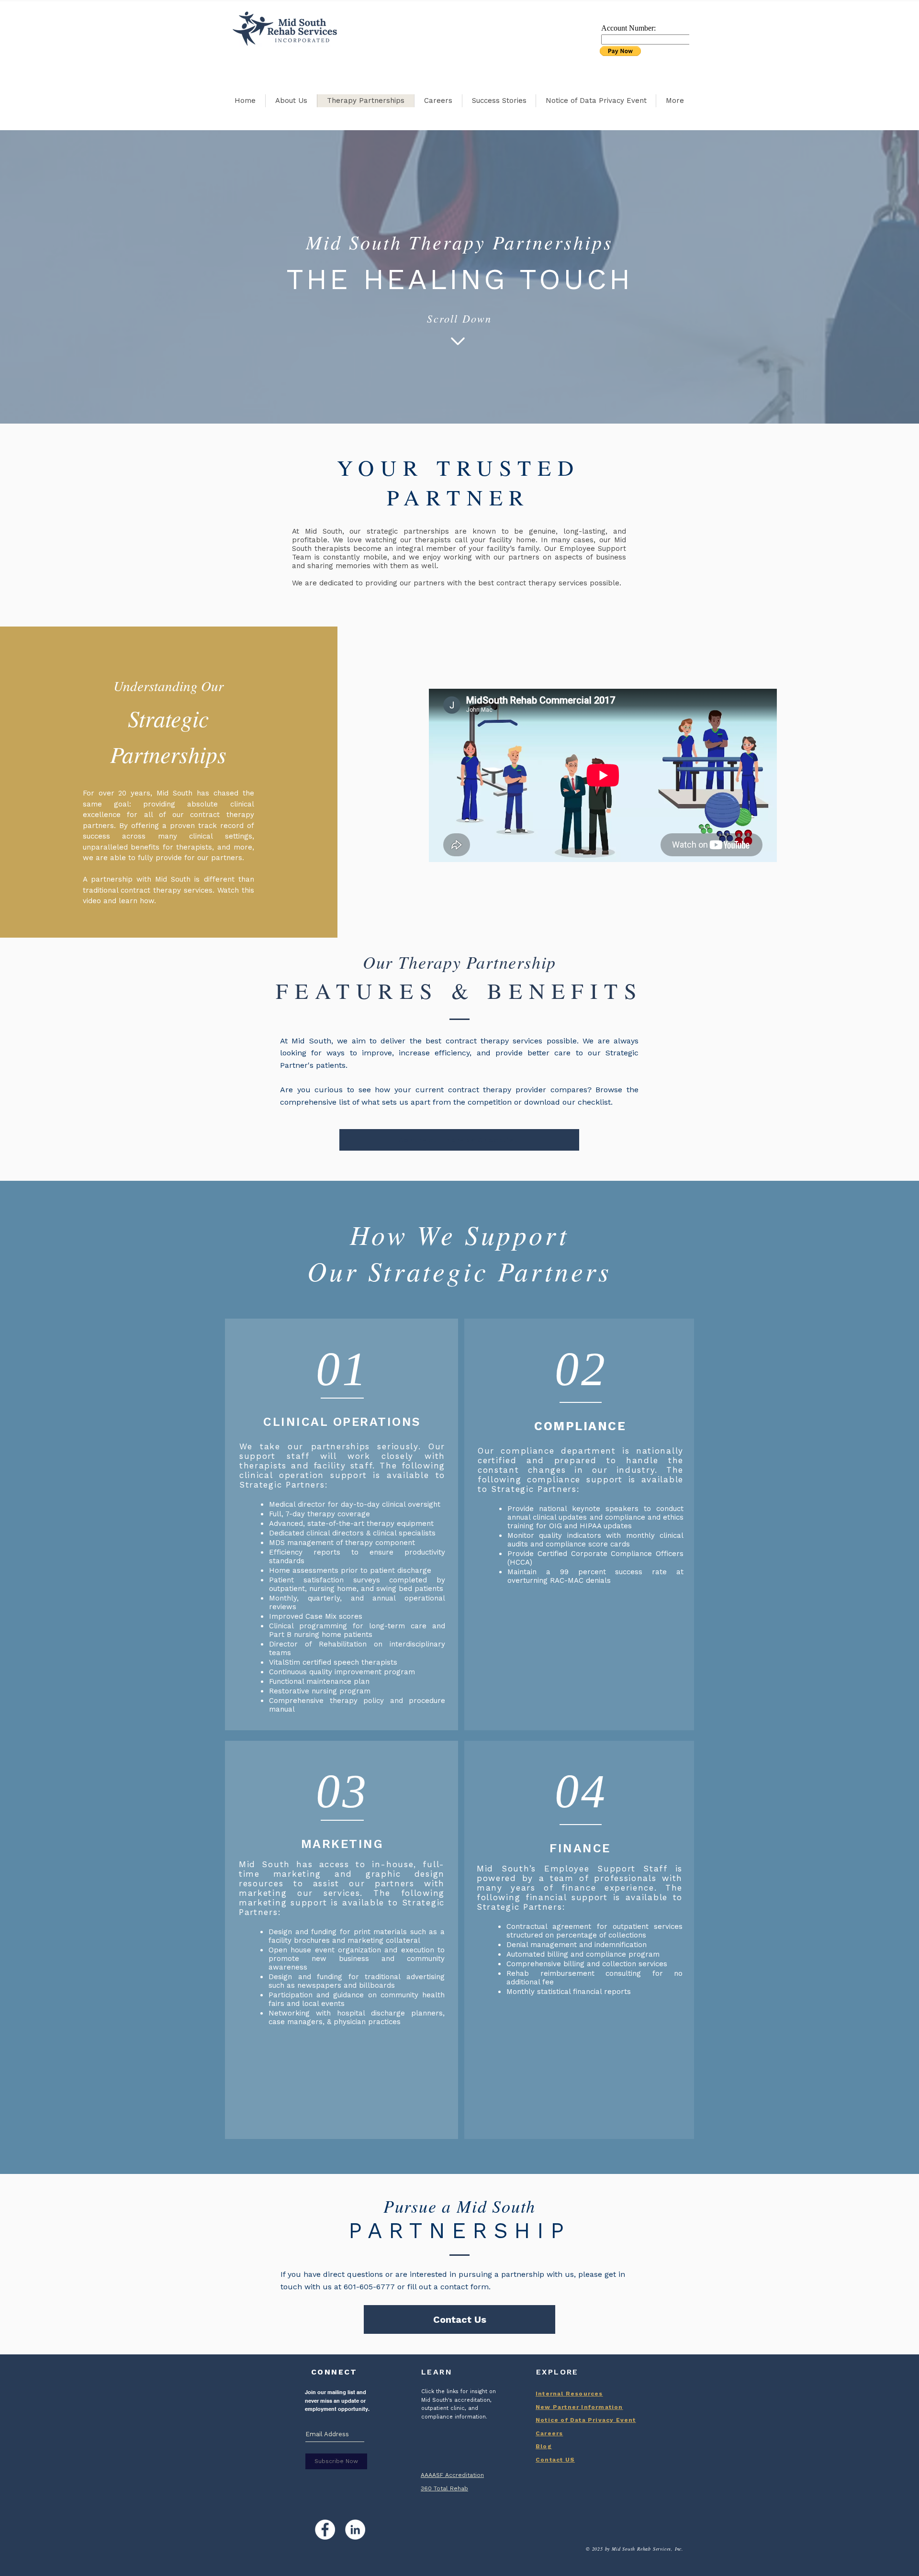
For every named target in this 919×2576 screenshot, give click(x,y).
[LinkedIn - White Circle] (355, 2530)
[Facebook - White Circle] (325, 2530)
